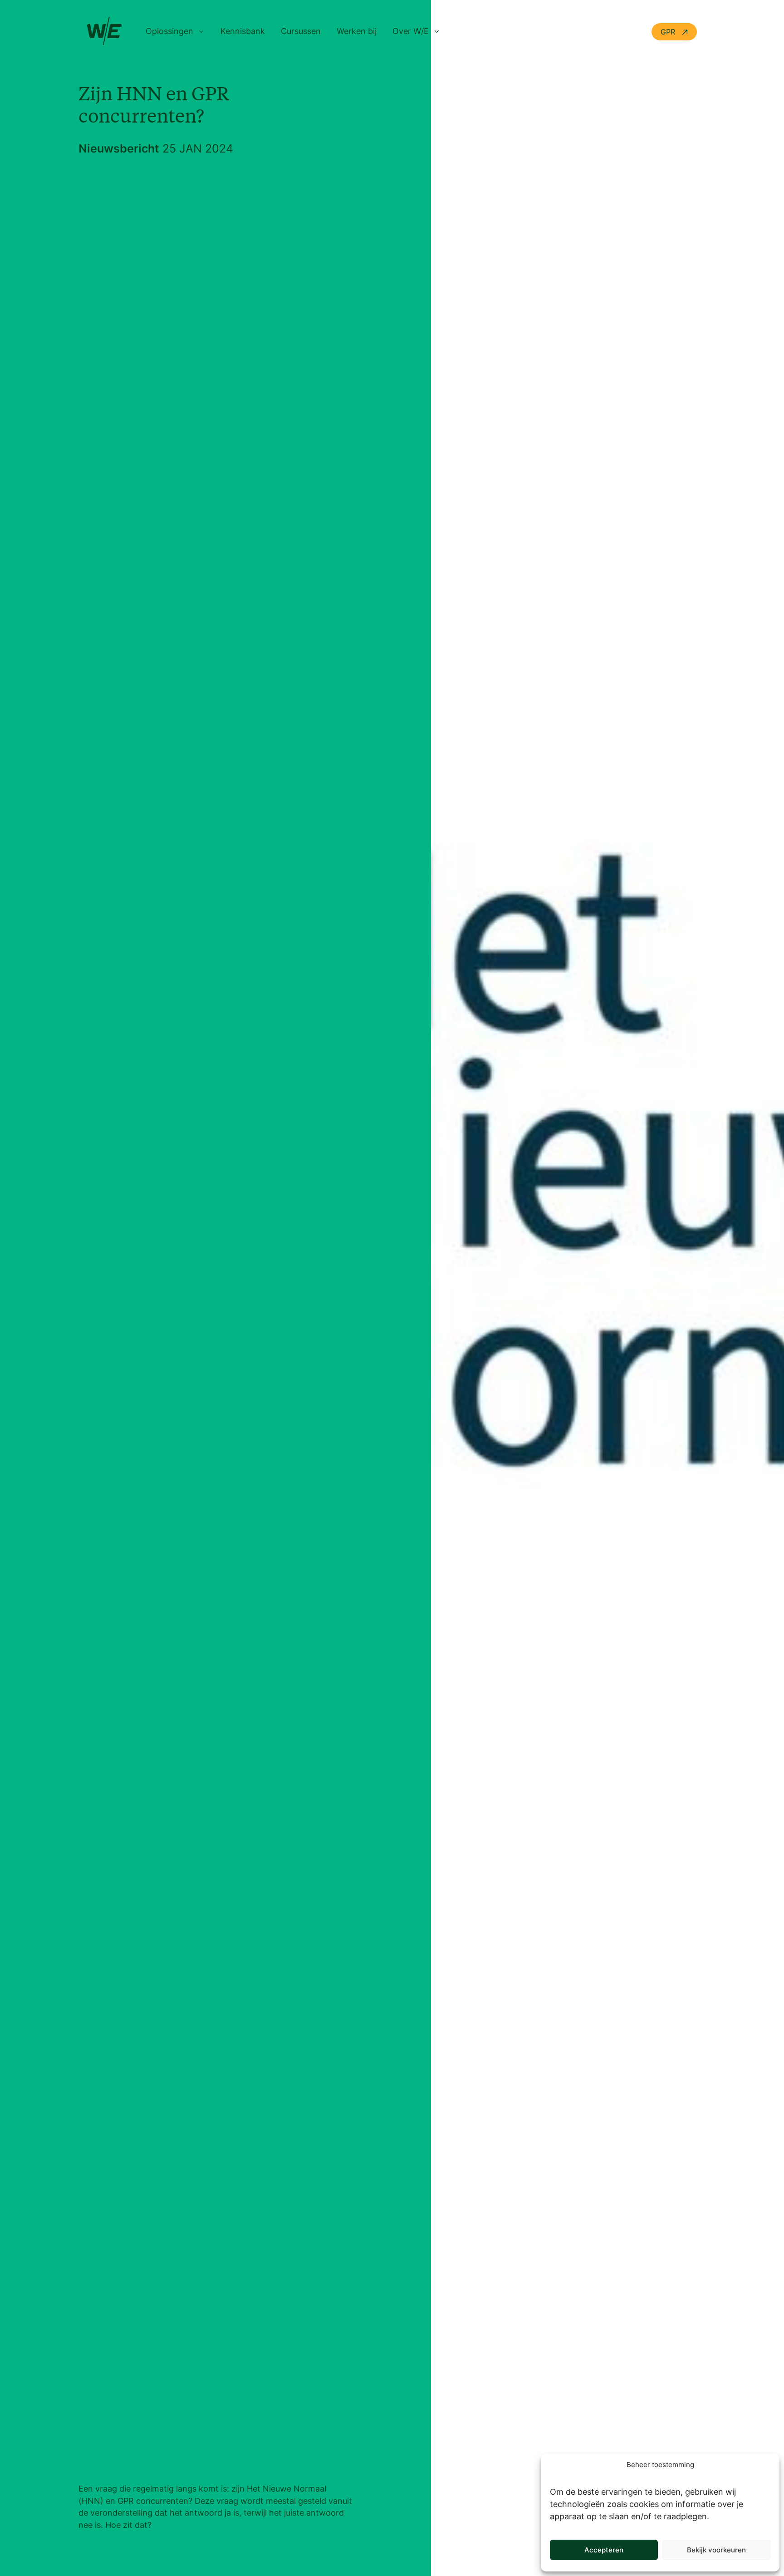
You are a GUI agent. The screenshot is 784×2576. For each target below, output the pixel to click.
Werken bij (357, 31)
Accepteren (604, 2550)
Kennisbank (243, 31)
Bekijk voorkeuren (716, 2550)
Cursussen (301, 31)
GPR (669, 32)
